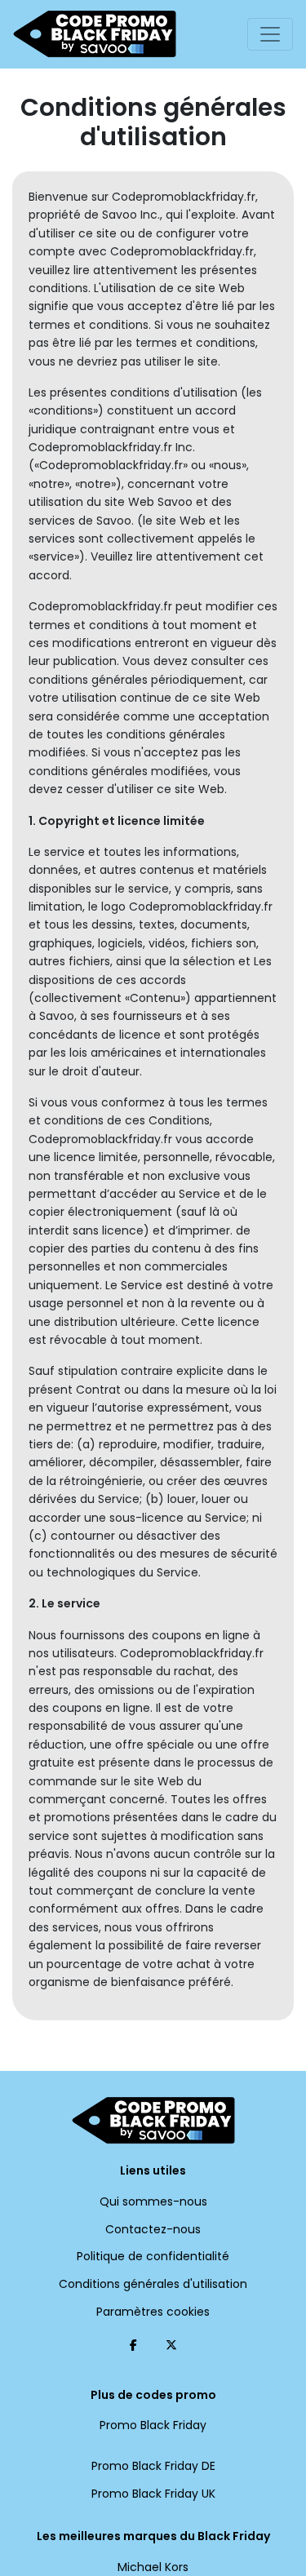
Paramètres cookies (153, 2312)
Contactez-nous (153, 2229)
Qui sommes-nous (153, 2201)
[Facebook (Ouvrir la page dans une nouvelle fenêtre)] (133, 2345)
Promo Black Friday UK (153, 2494)
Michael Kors (153, 2567)
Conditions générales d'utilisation (153, 2284)
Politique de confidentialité (153, 2256)
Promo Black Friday (153, 2425)
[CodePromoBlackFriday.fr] (95, 34)
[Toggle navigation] (270, 34)
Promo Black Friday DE (153, 2466)
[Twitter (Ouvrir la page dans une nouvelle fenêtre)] (171, 2345)
